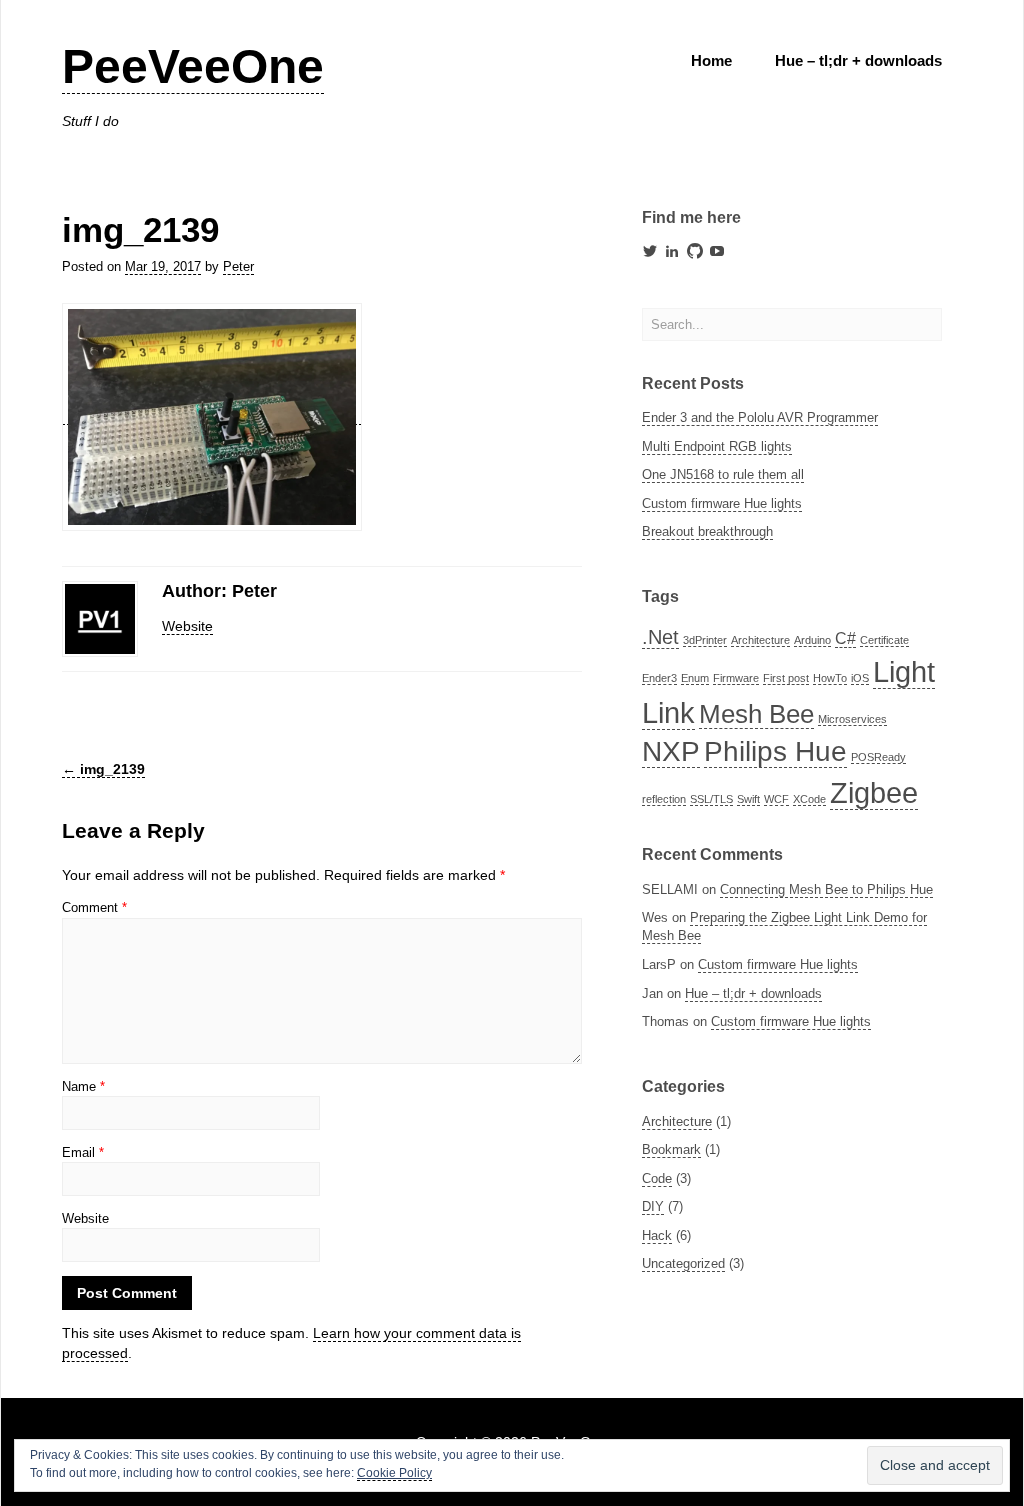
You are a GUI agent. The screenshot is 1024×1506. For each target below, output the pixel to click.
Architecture (760, 640)
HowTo (830, 678)
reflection (664, 799)
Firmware (736, 678)
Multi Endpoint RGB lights (717, 446)
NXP (671, 751)
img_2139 (103, 769)
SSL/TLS (711, 799)
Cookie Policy (394, 1473)
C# (845, 638)
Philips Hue (775, 751)
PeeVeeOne (193, 66)
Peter (238, 266)
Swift (748, 799)
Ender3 (659, 678)
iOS (860, 678)
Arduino (812, 640)
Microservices (852, 719)
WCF (776, 799)
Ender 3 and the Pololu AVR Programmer (760, 417)
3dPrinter (705, 640)
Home (711, 60)
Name (83, 1086)
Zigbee (874, 792)
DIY (653, 1206)
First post (786, 678)
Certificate (884, 640)
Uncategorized (683, 1263)
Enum (695, 678)
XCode (809, 799)
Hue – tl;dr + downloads (858, 60)
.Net (660, 637)
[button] (212, 417)
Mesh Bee (756, 714)
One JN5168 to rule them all (723, 474)
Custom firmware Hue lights (722, 503)
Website (187, 626)
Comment (94, 907)
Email (83, 1152)
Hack (657, 1235)
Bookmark (671, 1149)
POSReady (878, 757)
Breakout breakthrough (707, 531)
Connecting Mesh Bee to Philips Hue (826, 889)
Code (657, 1178)
